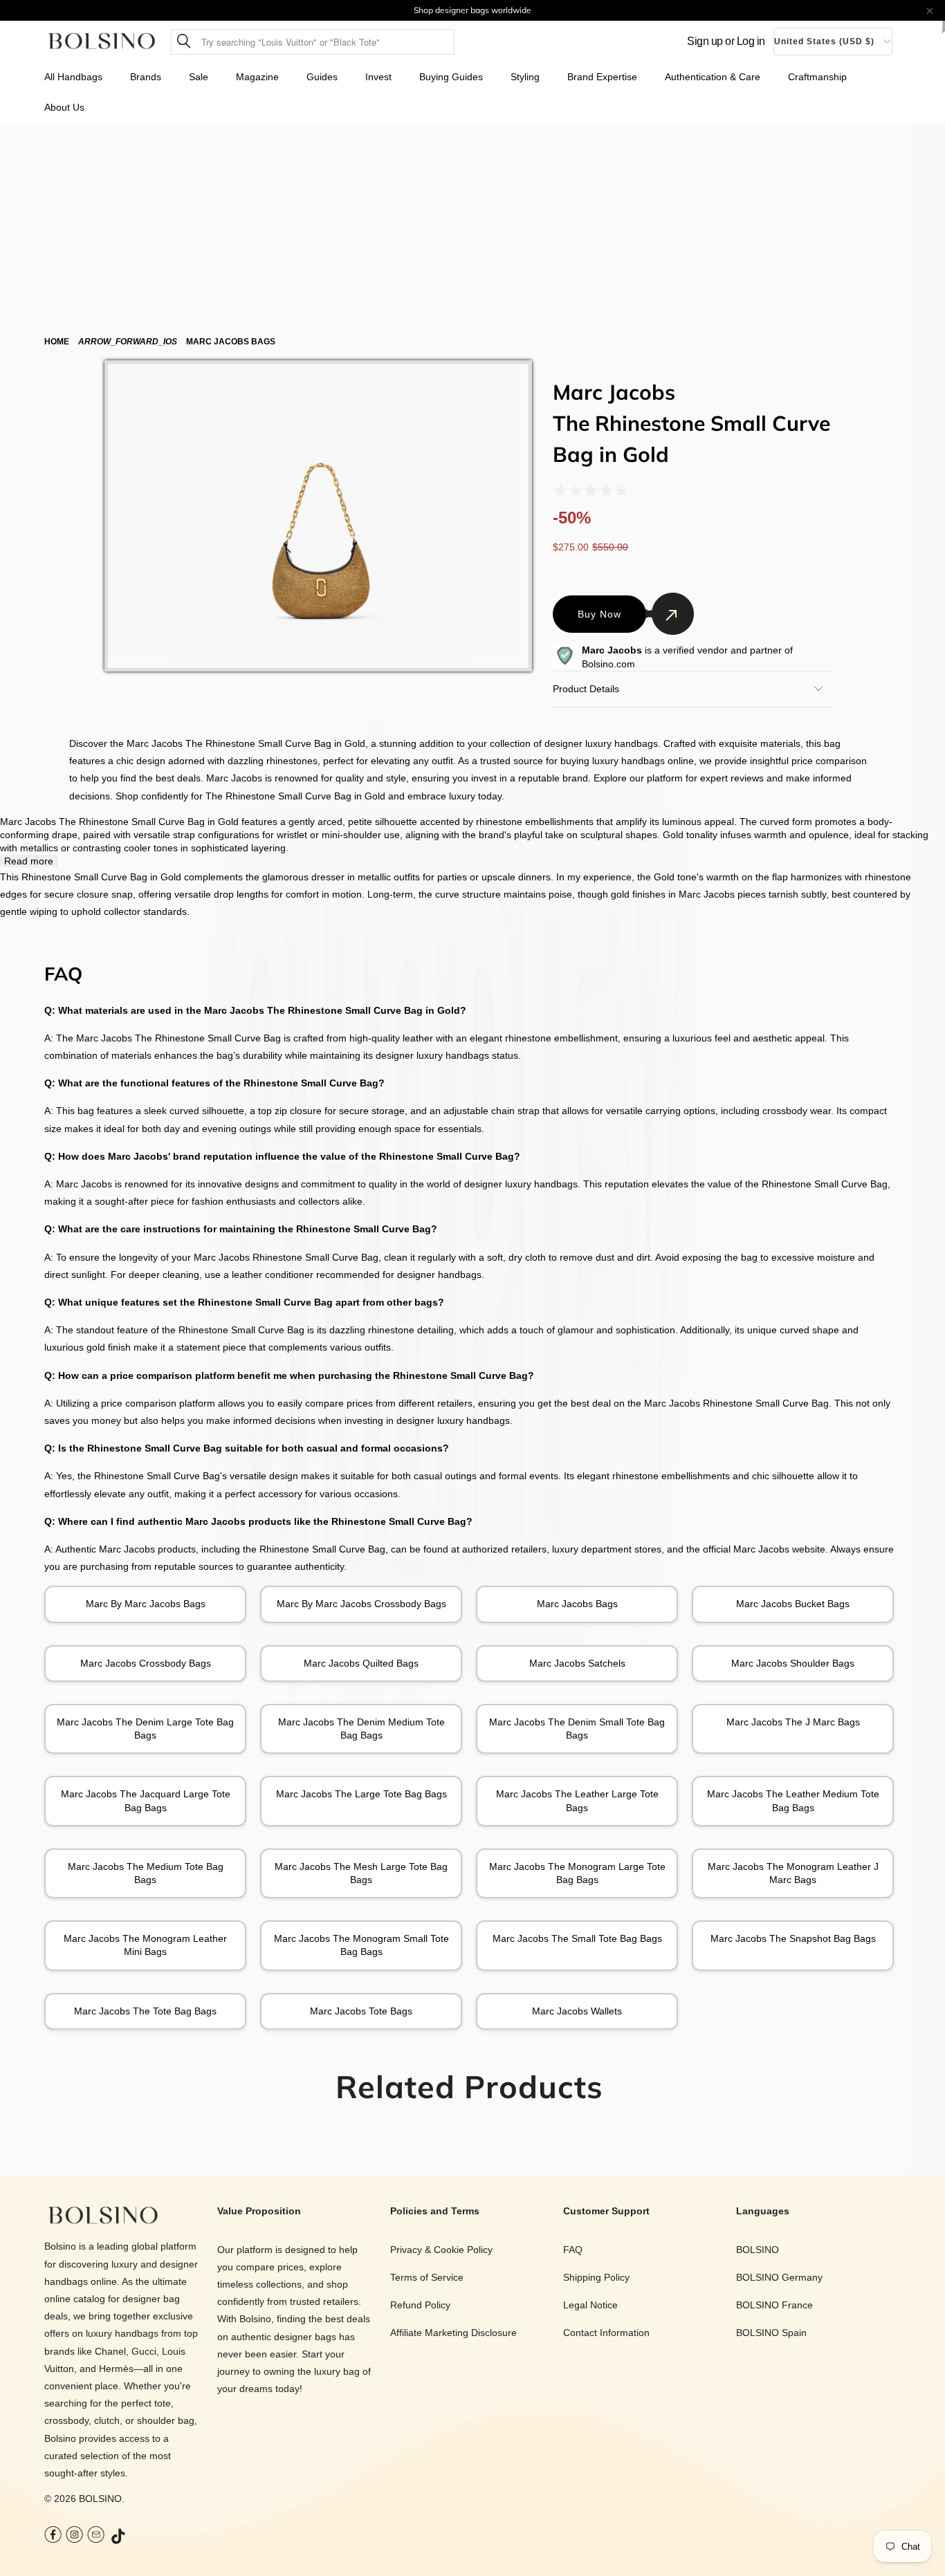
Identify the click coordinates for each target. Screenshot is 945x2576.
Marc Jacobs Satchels (577, 1663)
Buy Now (599, 614)
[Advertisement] (472, 227)
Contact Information (606, 2333)
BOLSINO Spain (771, 2333)
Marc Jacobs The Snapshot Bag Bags (793, 1938)
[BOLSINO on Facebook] (53, 2536)
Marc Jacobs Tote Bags (361, 2011)
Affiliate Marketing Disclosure (453, 2333)
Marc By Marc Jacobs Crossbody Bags (361, 1604)
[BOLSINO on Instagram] (74, 2536)
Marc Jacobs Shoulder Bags (793, 1663)
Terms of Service (427, 2277)
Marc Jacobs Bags (577, 1604)
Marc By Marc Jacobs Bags (146, 1604)
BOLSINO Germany (779, 2277)
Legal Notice (590, 2305)
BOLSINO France (774, 2305)
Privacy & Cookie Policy (441, 2250)
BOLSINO (100, 2499)
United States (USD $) (824, 41)
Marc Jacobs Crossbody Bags (146, 1663)
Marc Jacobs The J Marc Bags (793, 1722)
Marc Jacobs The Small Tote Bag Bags (577, 1938)
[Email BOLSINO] (96, 2536)
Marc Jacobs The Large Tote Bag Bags (361, 1794)
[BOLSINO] (102, 42)
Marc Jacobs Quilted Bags (361, 1663)
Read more (29, 861)
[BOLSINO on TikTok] (119, 2537)
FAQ (573, 2250)
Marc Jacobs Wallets (577, 2011)
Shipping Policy (596, 2277)
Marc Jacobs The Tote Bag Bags (145, 2011)
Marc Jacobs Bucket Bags (793, 1604)
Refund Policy (420, 2305)
